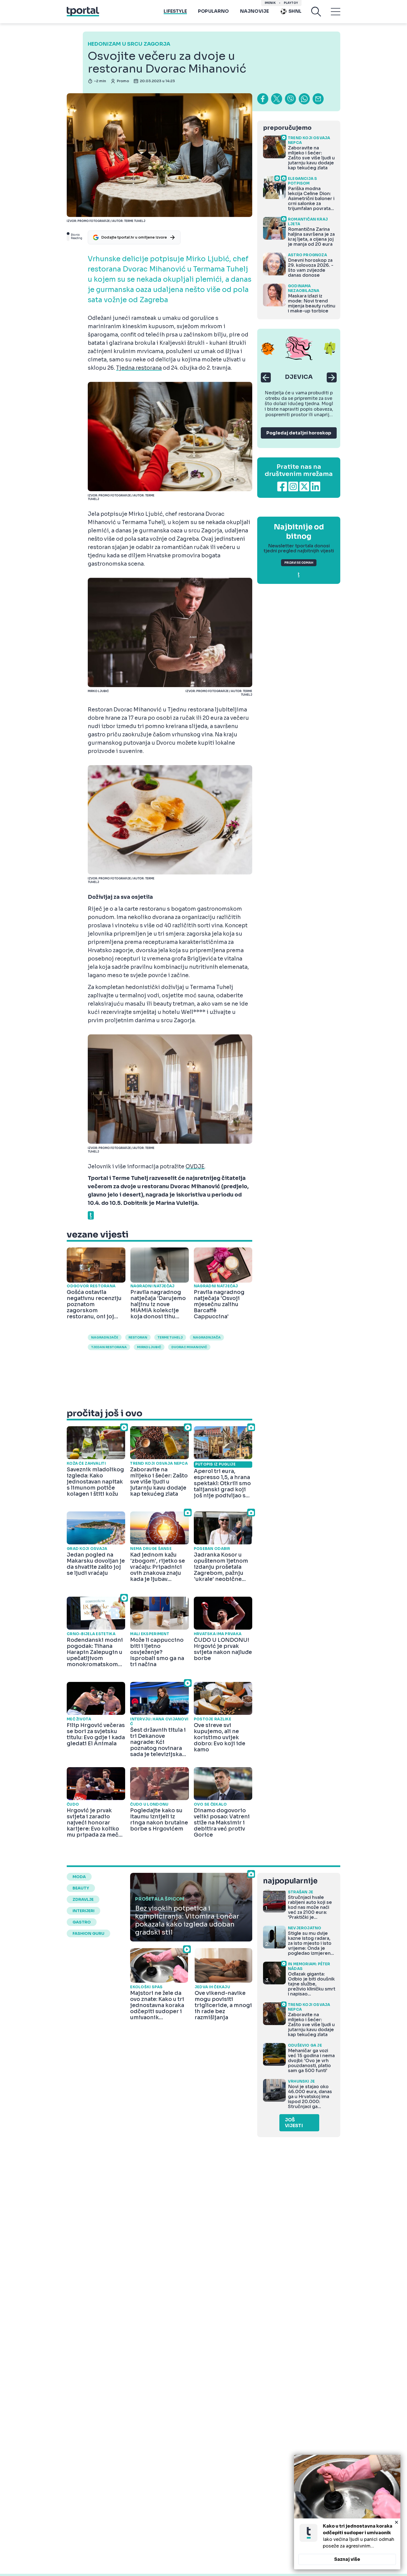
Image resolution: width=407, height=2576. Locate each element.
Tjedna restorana (139, 368)
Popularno (213, 11)
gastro (82, 1922)
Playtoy (291, 3)
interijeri (83, 1911)
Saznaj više (347, 2559)
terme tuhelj (170, 1337)
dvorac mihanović (189, 1347)
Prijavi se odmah (299, 563)
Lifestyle (175, 11)
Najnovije (255, 11)
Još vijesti (294, 2123)
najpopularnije (290, 1881)
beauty (81, 1888)
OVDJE (195, 1167)
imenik (270, 3)
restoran (138, 1337)
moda (79, 1877)
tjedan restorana (109, 1347)
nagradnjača (207, 1337)
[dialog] (347, 2512)
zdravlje (83, 1899)
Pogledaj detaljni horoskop (299, 433)
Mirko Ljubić (149, 1347)
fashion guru (88, 1933)
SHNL (295, 11)
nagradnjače (105, 1337)
